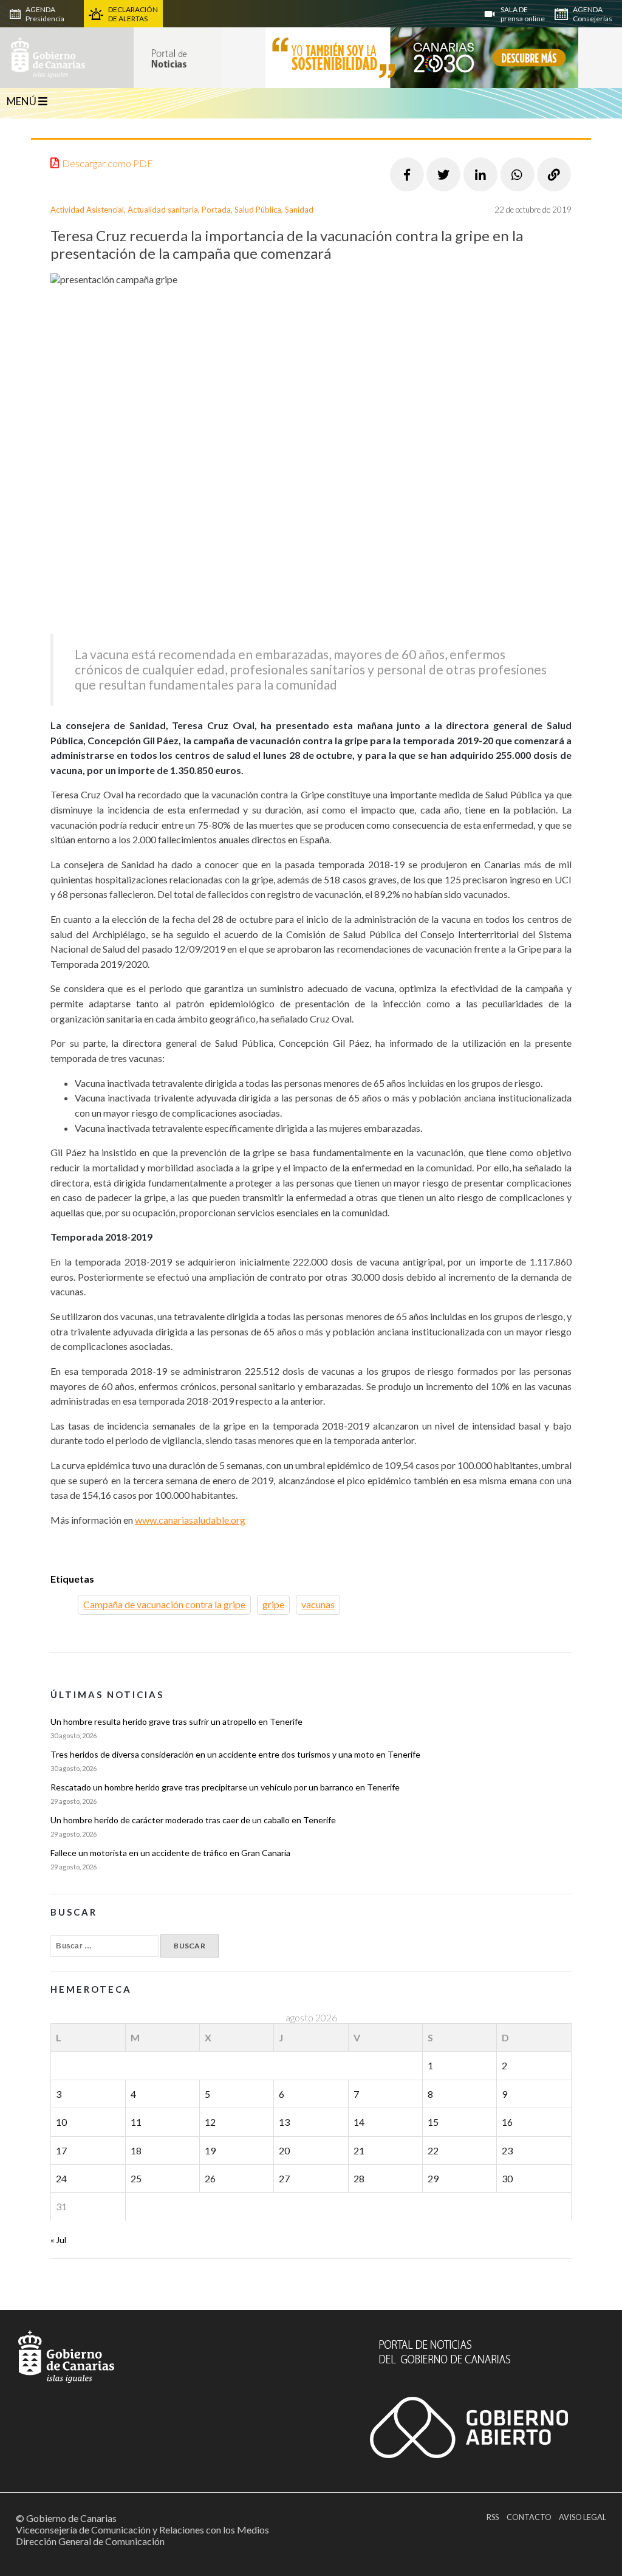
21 (359, 2150)
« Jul (58, 2240)
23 (507, 2150)
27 (284, 2178)
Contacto (529, 2517)
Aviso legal (583, 2517)
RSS (493, 2517)
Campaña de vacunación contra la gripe (164, 1604)
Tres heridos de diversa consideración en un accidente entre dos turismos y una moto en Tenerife (235, 1754)
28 (359, 2178)
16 (507, 2122)
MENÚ (22, 101)
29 (433, 2178)
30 (507, 2178)
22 (433, 2150)
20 (284, 2150)
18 (136, 2150)
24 (61, 2178)
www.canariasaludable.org (190, 1520)
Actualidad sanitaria (163, 210)
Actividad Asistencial (87, 210)
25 (136, 2178)
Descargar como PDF (108, 163)
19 (210, 2150)
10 (61, 2122)
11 (136, 2122)
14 (359, 2122)
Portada (216, 210)
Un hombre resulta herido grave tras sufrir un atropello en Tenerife (176, 1721)
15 (433, 2122)
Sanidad (299, 210)
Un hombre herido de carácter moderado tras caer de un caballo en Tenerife (193, 1820)
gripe (273, 1604)
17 (61, 2150)
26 (210, 2178)
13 (284, 2122)
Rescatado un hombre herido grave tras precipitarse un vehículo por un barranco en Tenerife (225, 1787)
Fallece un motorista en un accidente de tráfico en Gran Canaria (170, 1853)
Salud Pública (258, 210)
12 (210, 2122)
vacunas (318, 1604)
